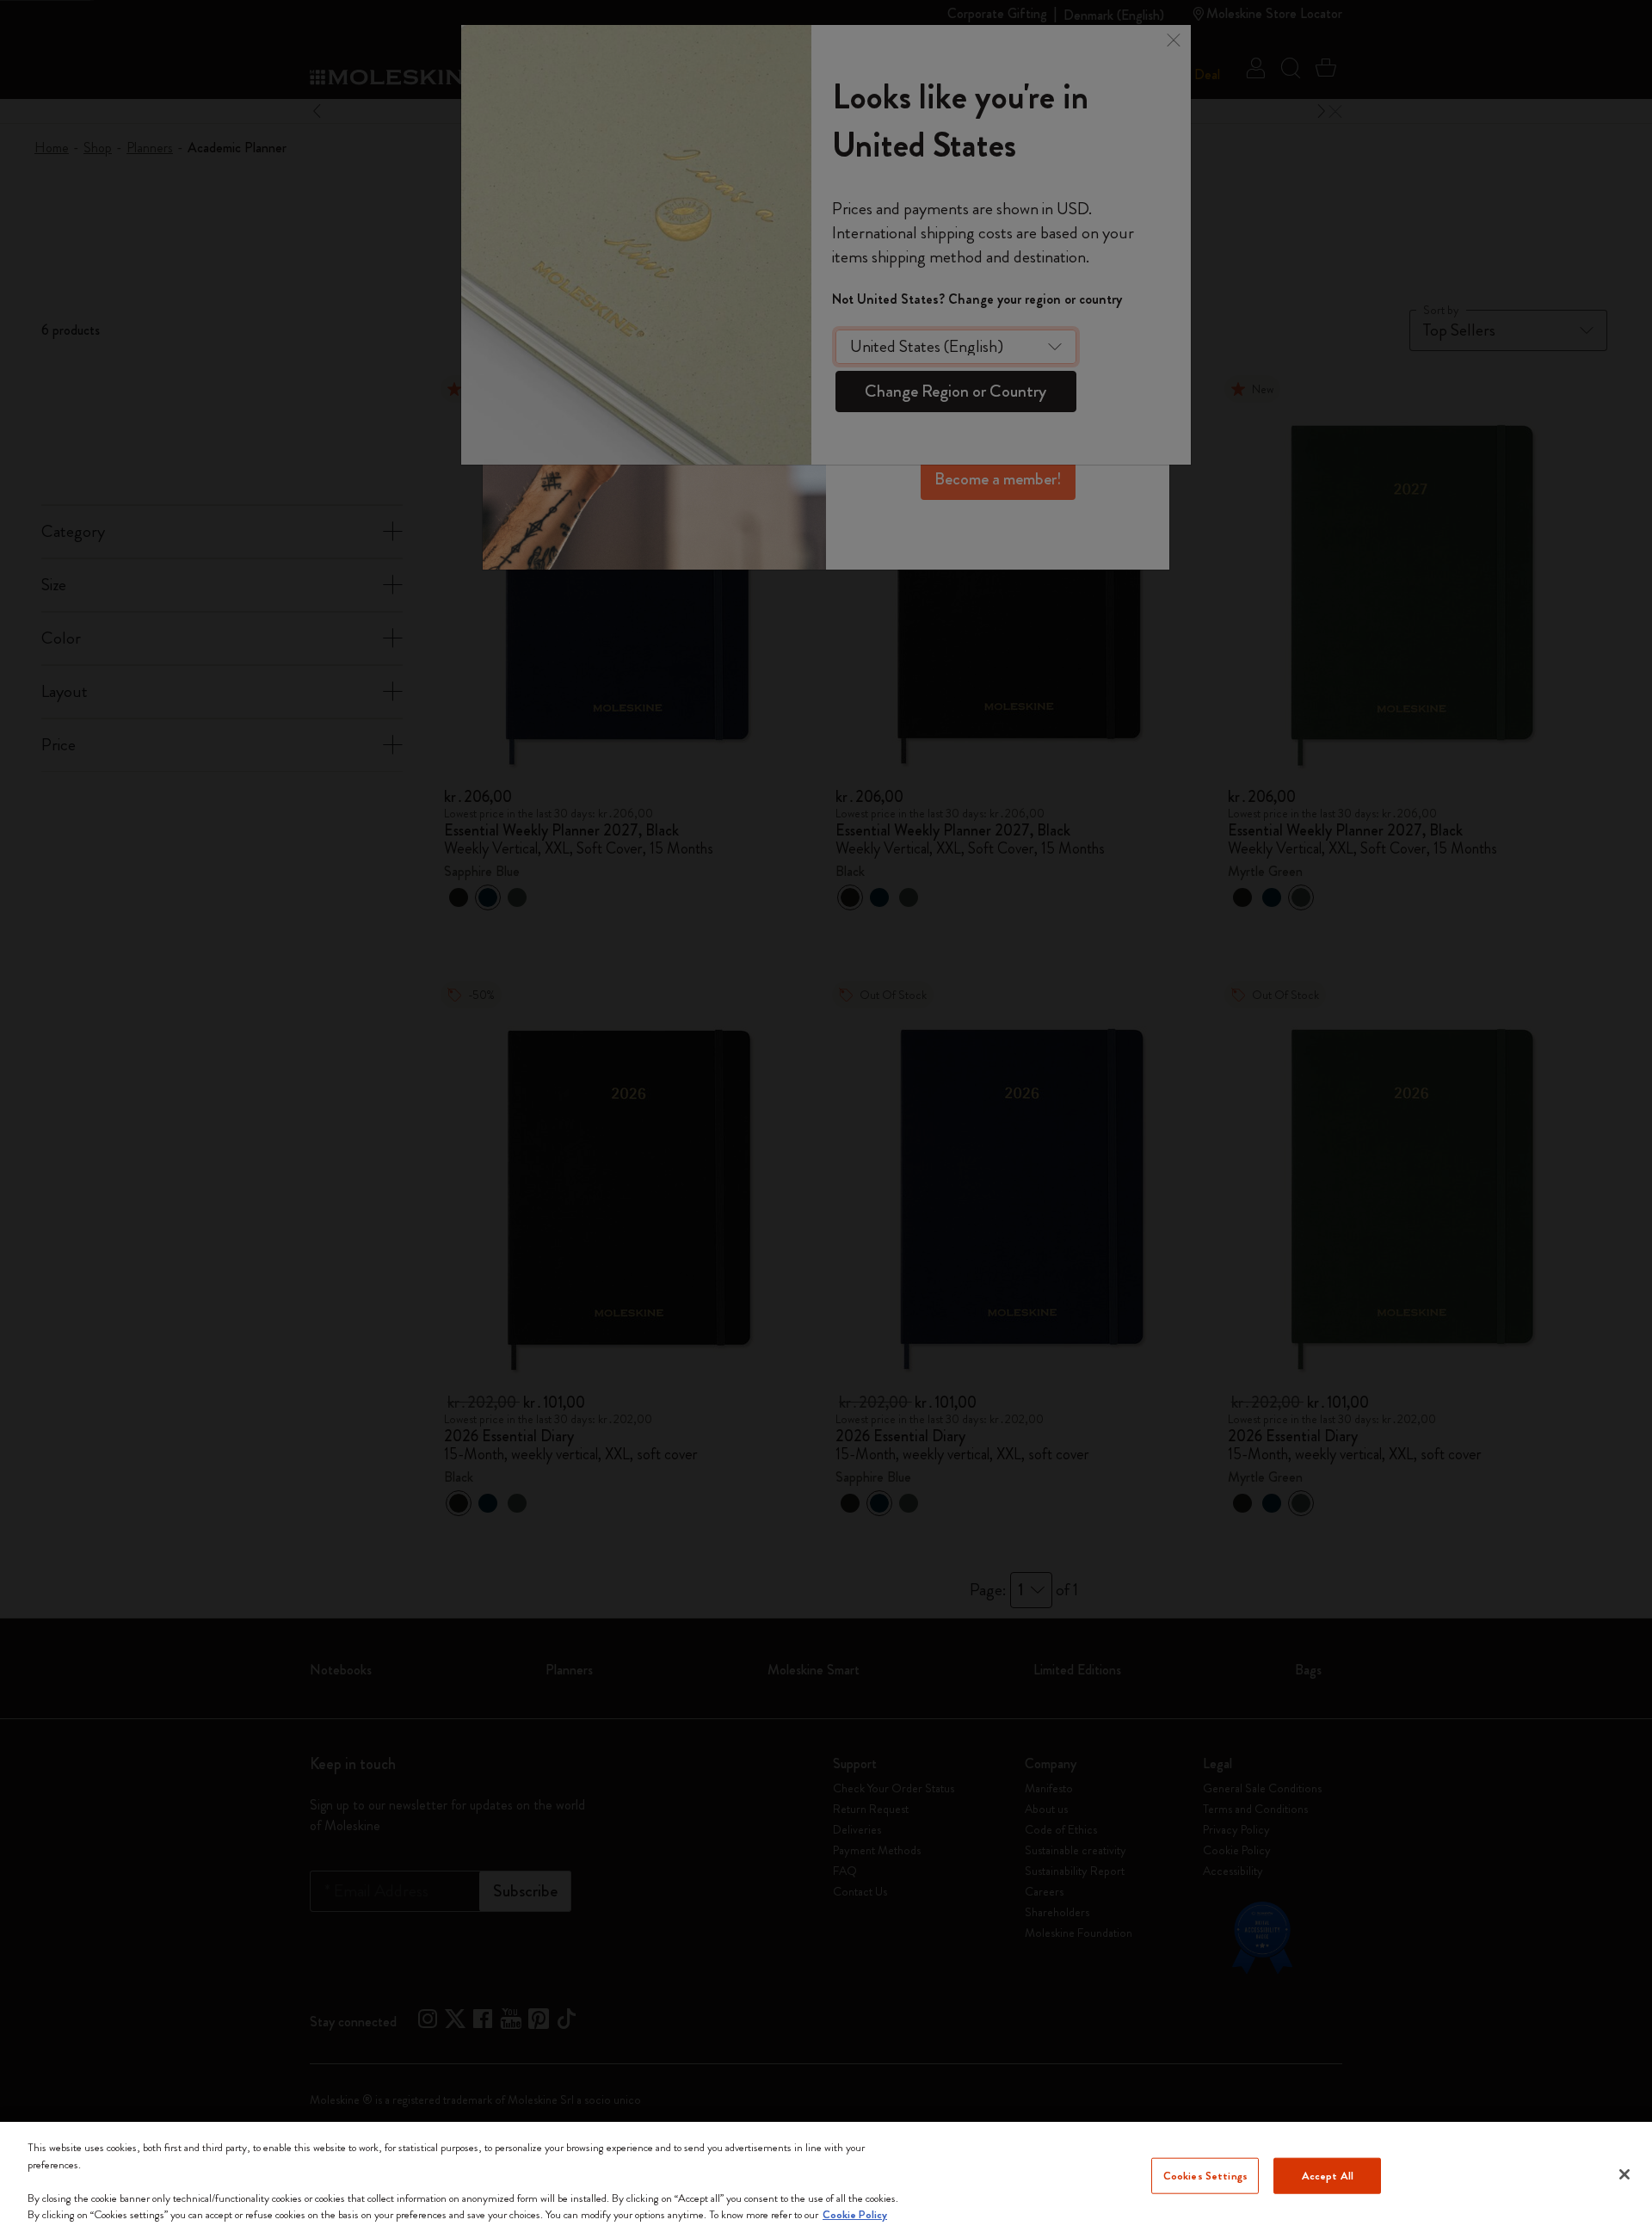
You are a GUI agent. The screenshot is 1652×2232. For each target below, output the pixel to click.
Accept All (1328, 2176)
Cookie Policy (855, 2214)
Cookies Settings (1205, 2176)
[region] (826, 2177)
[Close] (1624, 2174)
